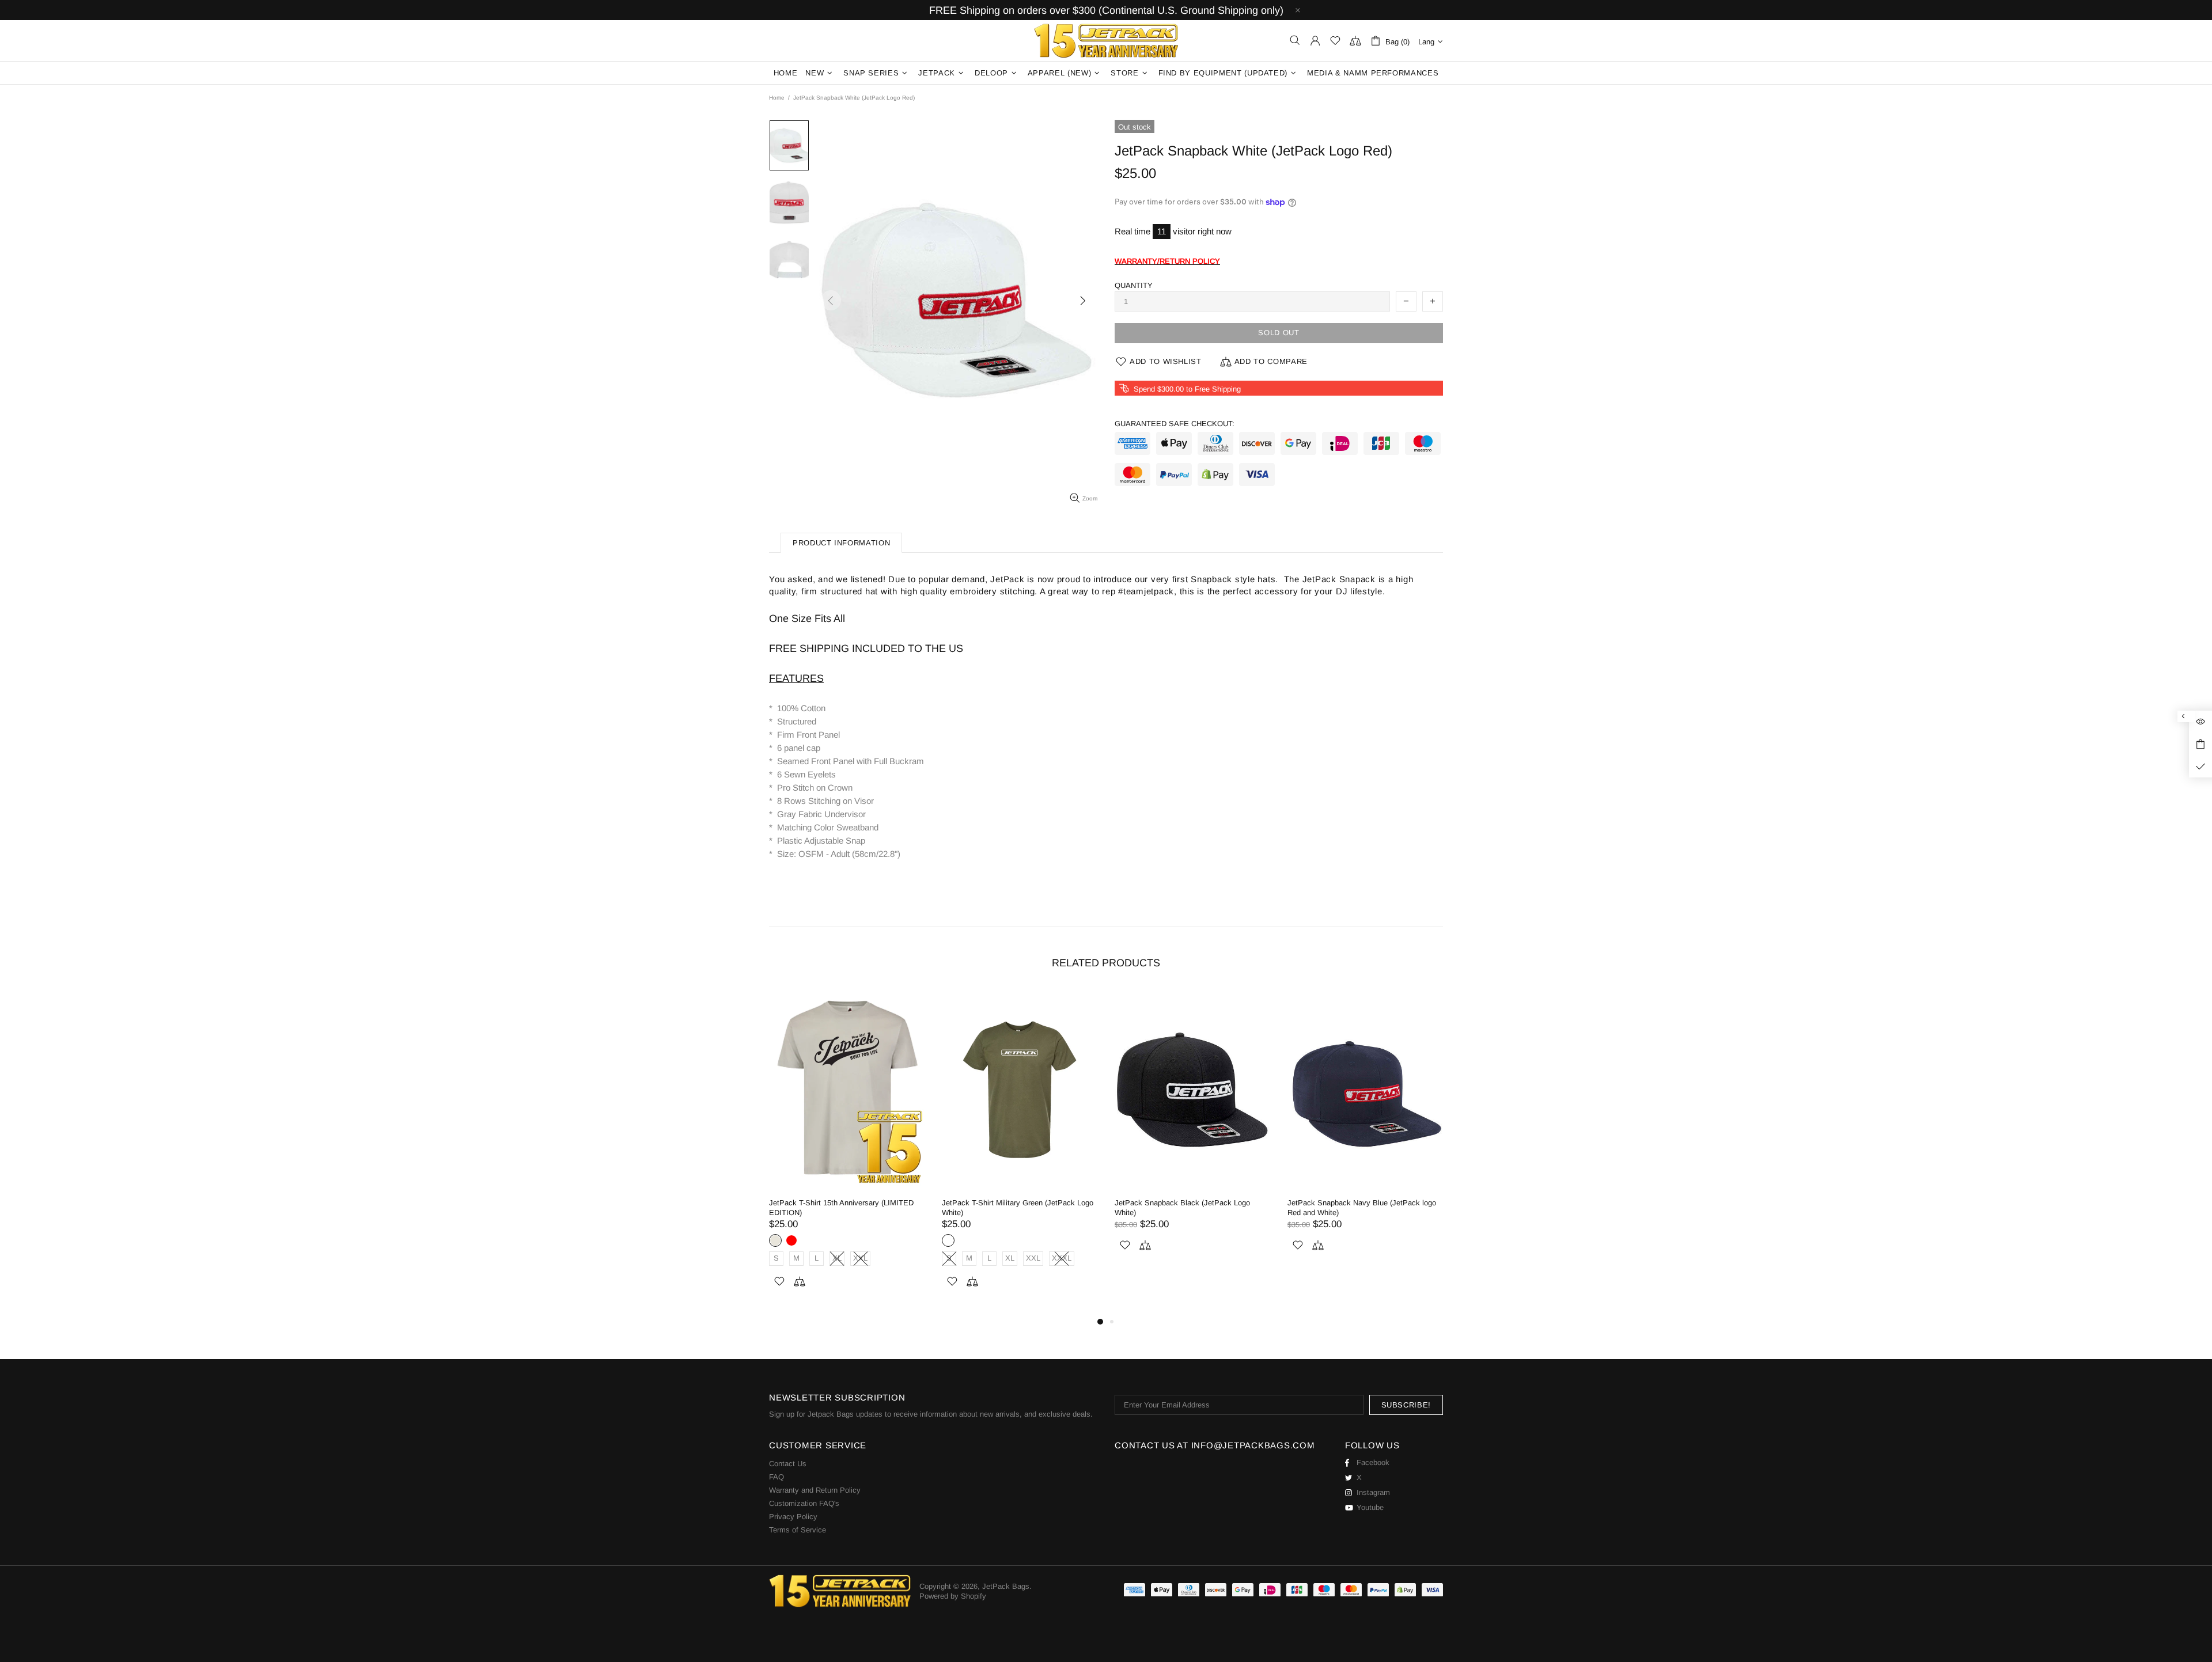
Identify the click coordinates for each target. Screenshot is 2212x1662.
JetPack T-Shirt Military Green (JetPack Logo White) (1018, 1208)
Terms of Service (798, 1530)
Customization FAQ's (804, 1503)
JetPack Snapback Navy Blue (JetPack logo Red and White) (1362, 1208)
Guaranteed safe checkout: (1175, 424)
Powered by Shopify (953, 1596)
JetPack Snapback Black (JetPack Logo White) (1182, 1208)
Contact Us (788, 1464)
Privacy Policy (793, 1517)
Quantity (1134, 285)
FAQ (777, 1477)
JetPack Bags (1106, 41)
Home (777, 98)
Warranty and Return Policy (815, 1490)
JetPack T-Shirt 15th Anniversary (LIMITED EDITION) (841, 1208)
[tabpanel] (847, 1152)
